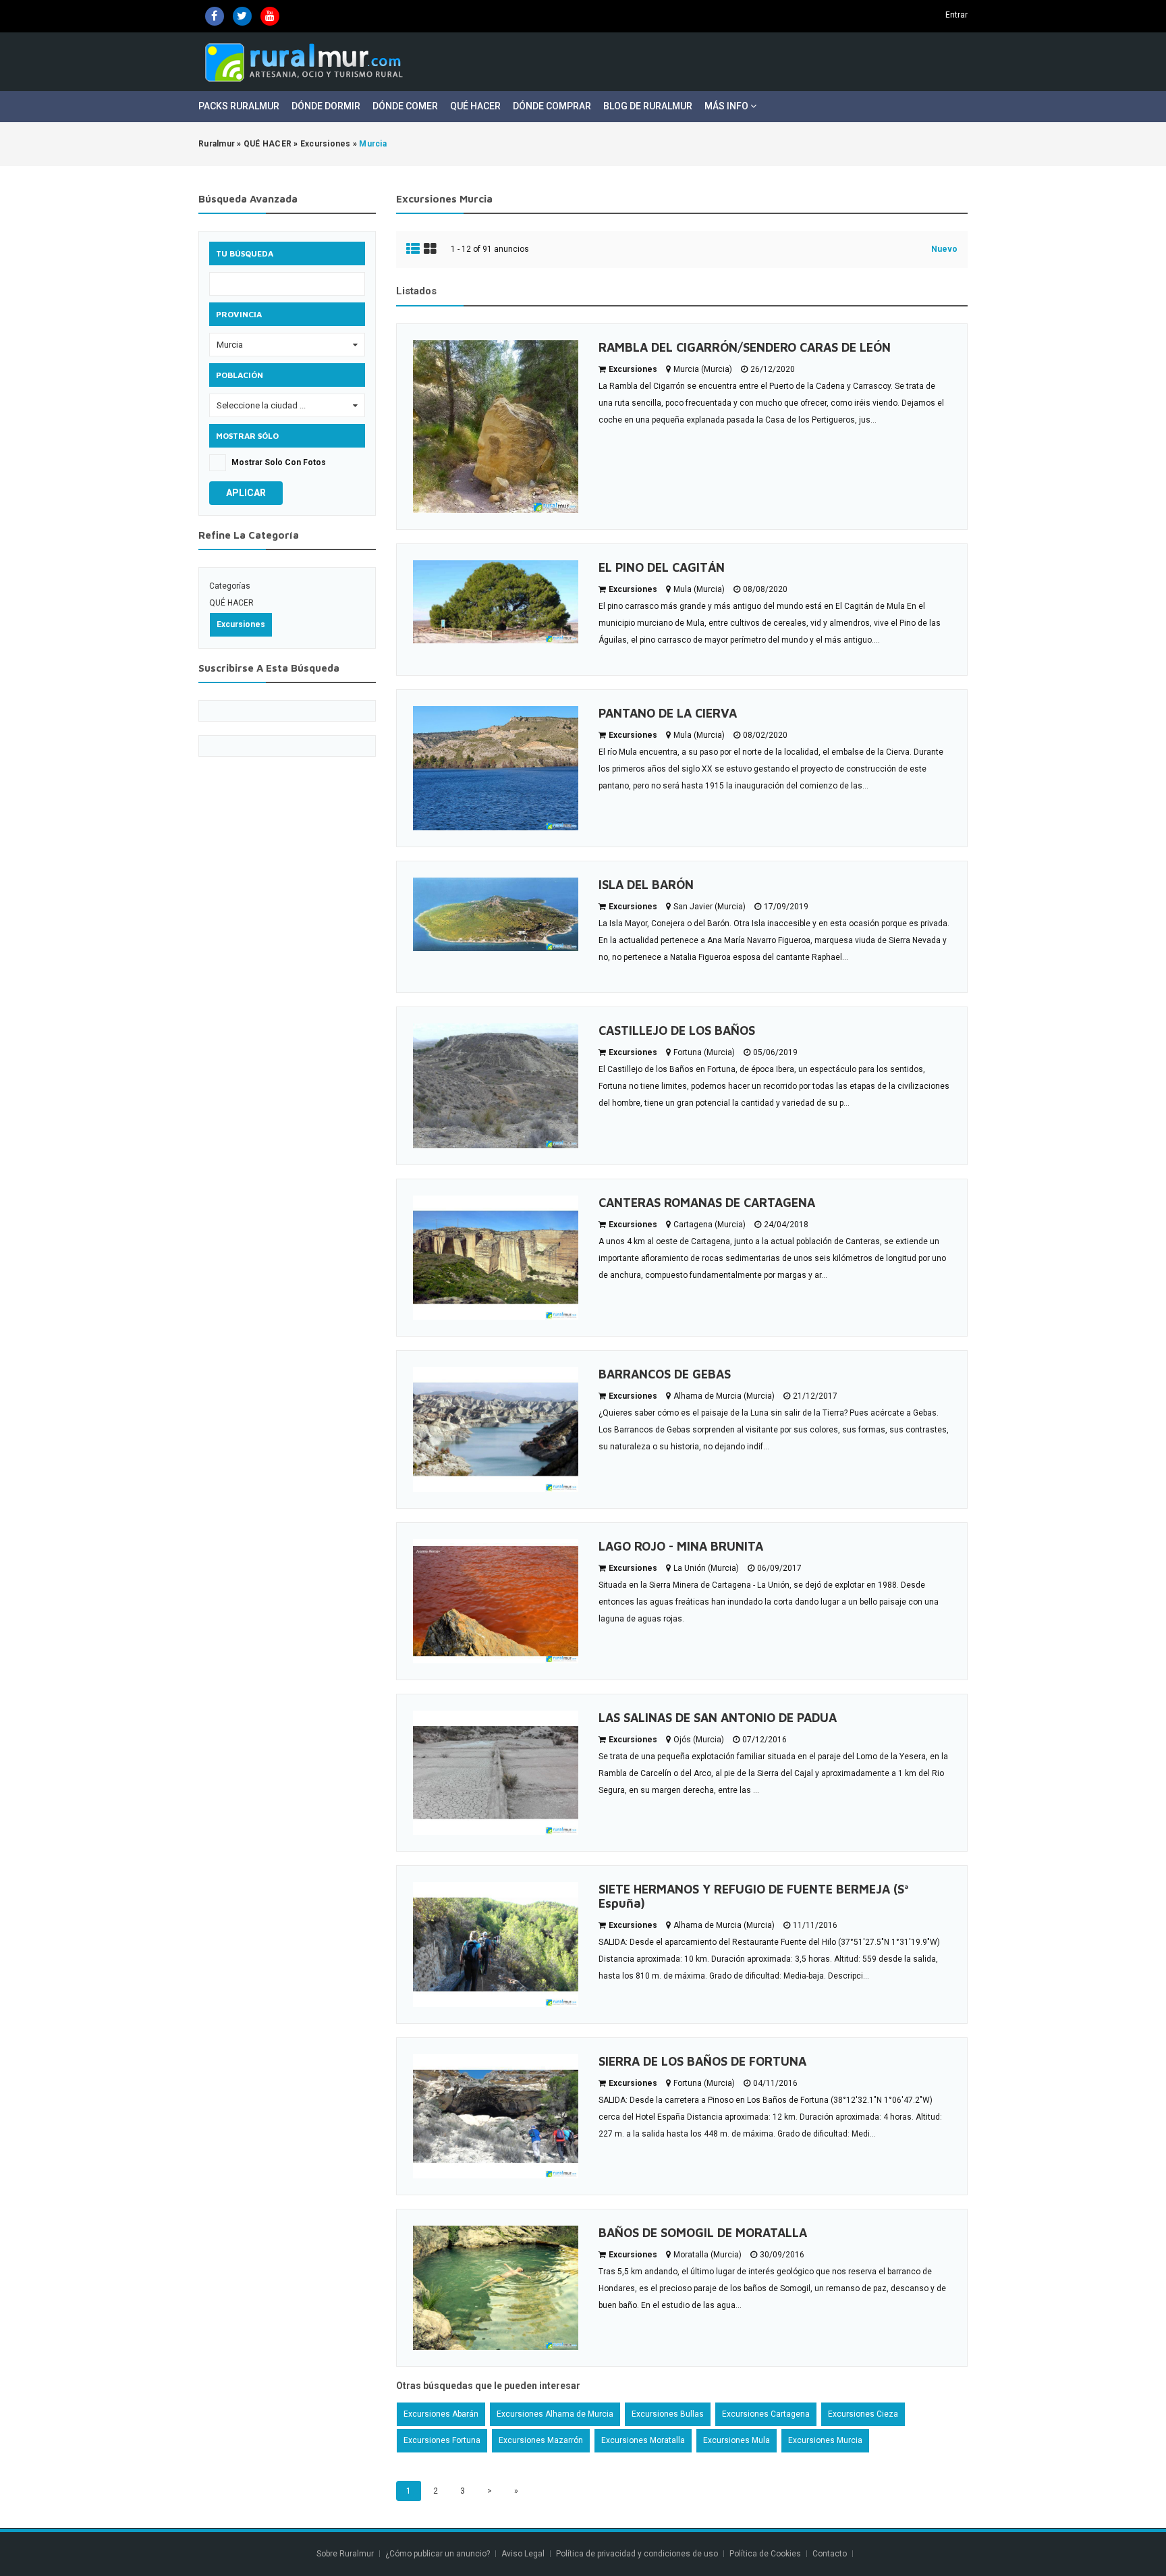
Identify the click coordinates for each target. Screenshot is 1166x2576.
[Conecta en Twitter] (242, 16)
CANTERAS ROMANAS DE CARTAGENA (707, 1203)
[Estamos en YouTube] (270, 16)
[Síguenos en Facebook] (215, 16)
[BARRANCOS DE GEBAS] (496, 1429)
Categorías (230, 586)
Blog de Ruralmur (648, 106)
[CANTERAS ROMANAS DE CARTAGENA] (496, 1258)
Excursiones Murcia (825, 2440)
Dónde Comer (405, 106)
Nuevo (944, 249)
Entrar (956, 15)
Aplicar (246, 493)
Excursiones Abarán (441, 2414)
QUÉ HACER (231, 603)
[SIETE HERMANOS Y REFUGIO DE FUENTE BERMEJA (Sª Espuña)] (496, 1944)
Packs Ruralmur (239, 106)
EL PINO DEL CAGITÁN (662, 567)
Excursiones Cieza (863, 2414)
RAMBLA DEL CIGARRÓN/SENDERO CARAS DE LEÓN (745, 347)
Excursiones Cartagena (766, 2414)
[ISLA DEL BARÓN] (496, 914)
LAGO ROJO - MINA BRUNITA (681, 1546)
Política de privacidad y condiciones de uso (637, 2554)
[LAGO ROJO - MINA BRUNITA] (496, 1601)
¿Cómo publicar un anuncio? (438, 2554)
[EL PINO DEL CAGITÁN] (496, 602)
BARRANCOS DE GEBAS (665, 1374)
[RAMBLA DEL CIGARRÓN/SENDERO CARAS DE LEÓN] (496, 427)
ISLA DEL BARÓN (646, 885)
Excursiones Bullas (668, 2414)
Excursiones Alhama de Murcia (555, 2414)
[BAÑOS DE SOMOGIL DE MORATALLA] (496, 2288)
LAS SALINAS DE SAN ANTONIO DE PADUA (718, 1718)
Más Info (727, 106)
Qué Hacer (475, 106)
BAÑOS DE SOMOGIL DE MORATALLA (703, 2233)
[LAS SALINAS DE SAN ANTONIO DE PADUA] (496, 1773)
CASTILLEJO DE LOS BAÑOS (677, 1030)
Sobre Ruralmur (345, 2554)
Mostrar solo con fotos (279, 462)
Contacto (831, 2554)
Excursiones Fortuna (442, 2440)
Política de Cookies (765, 2554)
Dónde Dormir (326, 106)
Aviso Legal (523, 2554)
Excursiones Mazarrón (541, 2440)
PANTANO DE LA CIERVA (668, 713)
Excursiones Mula (737, 2440)
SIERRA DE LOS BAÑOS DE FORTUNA (702, 2061)
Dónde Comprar (552, 106)
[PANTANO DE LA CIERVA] (496, 768)
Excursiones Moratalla (643, 2440)
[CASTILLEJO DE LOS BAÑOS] (496, 1086)
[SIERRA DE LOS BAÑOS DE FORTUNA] (496, 2116)
